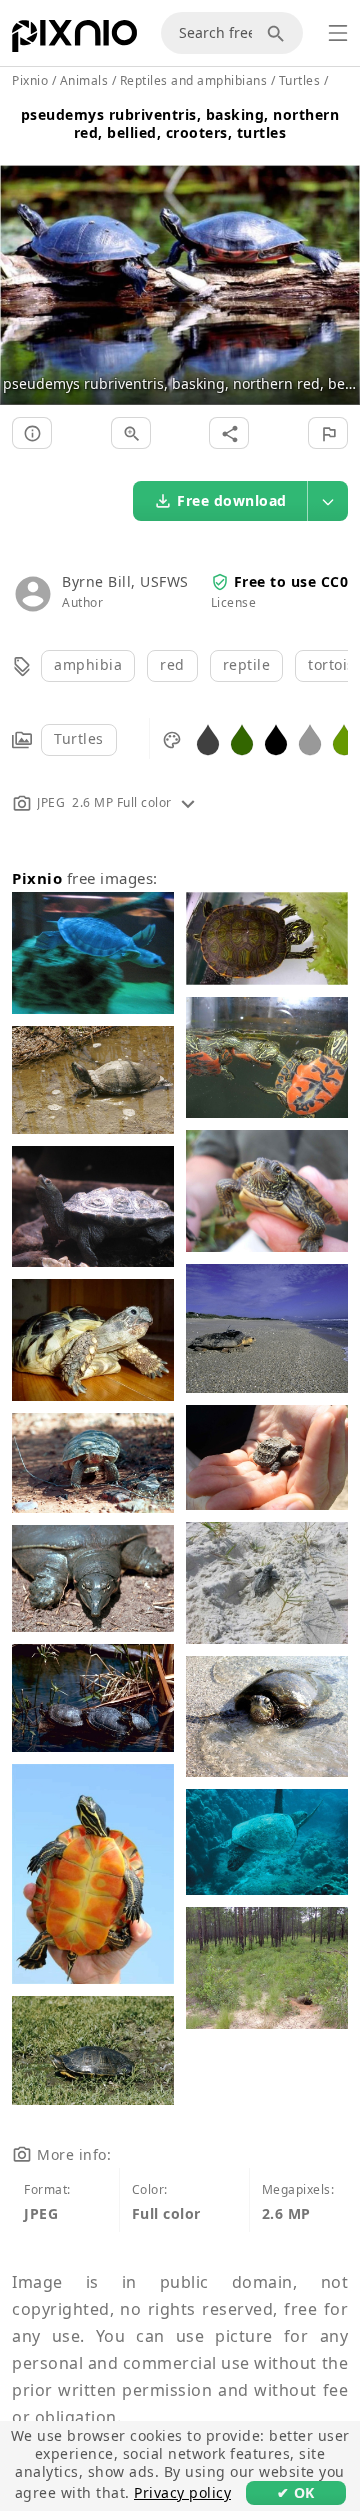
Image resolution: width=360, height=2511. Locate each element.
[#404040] (208, 738)
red (172, 664)
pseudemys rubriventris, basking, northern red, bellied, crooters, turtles (180, 123)
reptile (247, 664)
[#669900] (344, 738)
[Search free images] (279, 33)
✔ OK (296, 2492)
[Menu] (338, 33)
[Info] (32, 433)
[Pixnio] (74, 40)
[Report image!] (328, 433)
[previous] (22, 261)
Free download (232, 500)
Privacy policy (182, 2492)
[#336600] (242, 738)
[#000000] (276, 738)
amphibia (88, 664)
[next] (337, 261)
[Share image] (229, 433)
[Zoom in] (131, 433)
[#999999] (310, 738)
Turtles (79, 738)
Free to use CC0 (291, 581)
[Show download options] (328, 501)
